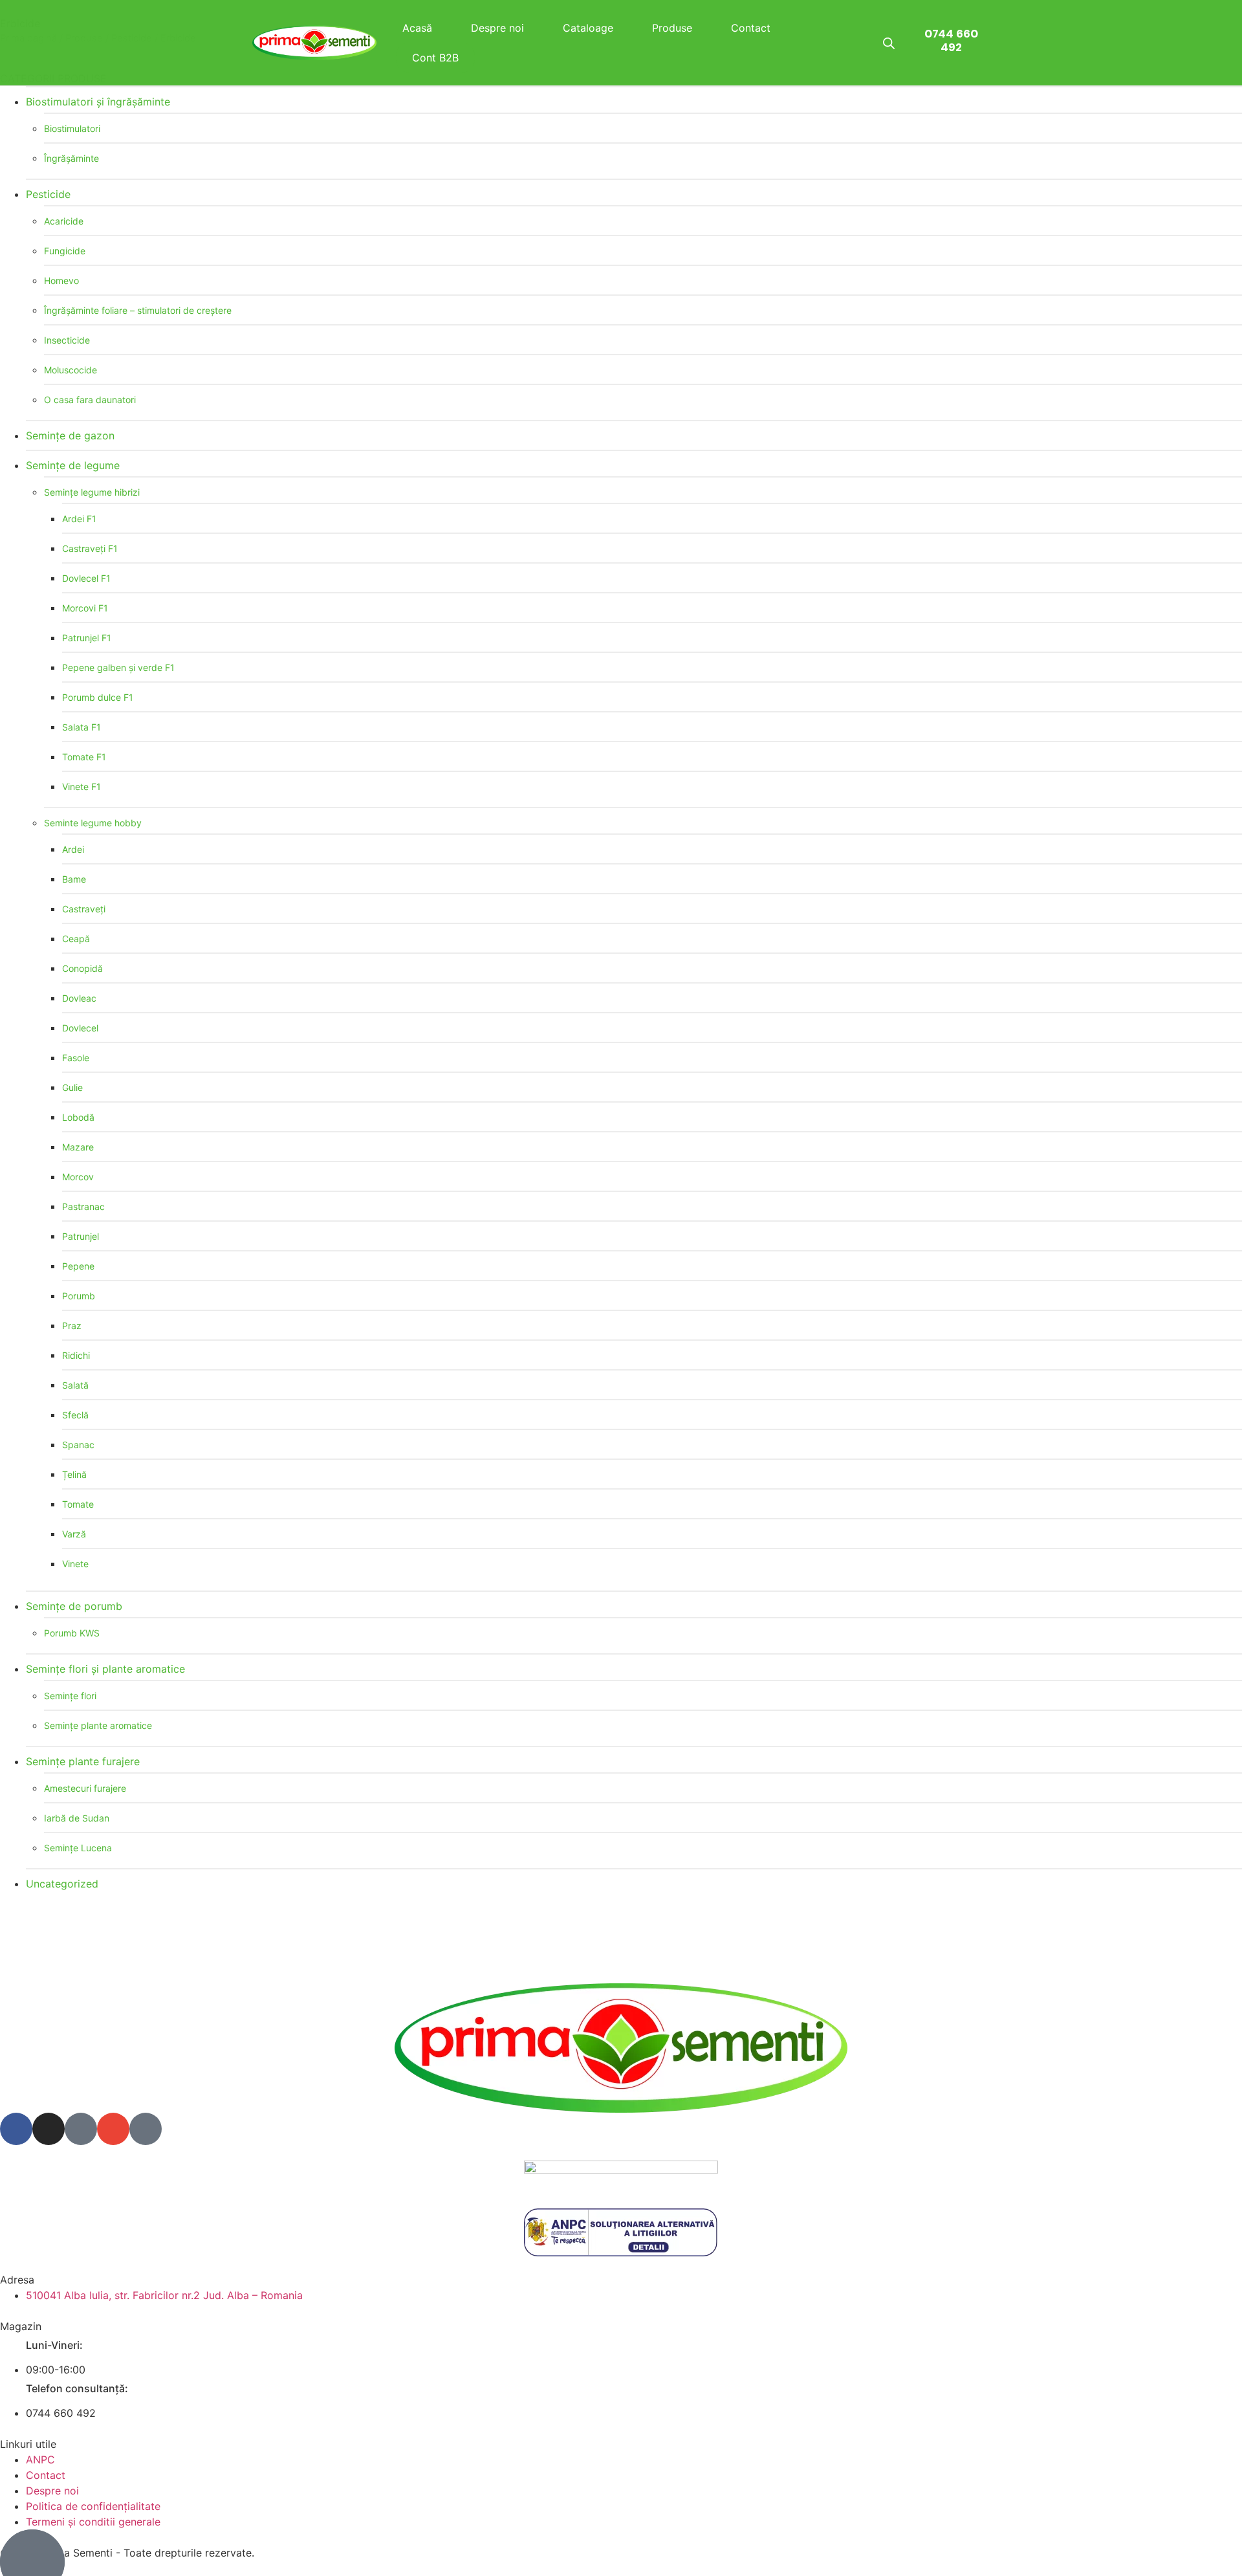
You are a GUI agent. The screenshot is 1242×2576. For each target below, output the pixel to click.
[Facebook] (16, 2129)
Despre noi (497, 28)
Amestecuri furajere (85, 1788)
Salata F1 (82, 727)
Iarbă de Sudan (77, 1818)
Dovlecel (80, 1028)
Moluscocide (71, 370)
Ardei (73, 849)
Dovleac (79, 998)
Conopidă (82, 968)
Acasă (417, 28)
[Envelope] (113, 2129)
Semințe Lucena (78, 1848)
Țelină (74, 1474)
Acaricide (64, 221)
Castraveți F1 (90, 548)
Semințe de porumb (74, 1606)
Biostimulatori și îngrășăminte (98, 102)
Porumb (79, 1296)
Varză (74, 1534)
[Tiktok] (81, 2129)
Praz (72, 1326)
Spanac (78, 1445)
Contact (751, 28)
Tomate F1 (84, 757)
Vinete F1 (82, 787)
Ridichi (76, 1355)
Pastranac (83, 1206)
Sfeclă (75, 1415)
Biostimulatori (72, 128)
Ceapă (76, 939)
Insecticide (67, 340)
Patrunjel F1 (87, 638)
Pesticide (48, 194)
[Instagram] (49, 2129)
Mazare (78, 1147)
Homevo (61, 281)
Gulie (72, 1087)
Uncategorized (62, 1884)
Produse (672, 28)
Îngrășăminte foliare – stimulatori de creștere (138, 310)
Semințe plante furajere (83, 1761)
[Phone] (146, 2129)
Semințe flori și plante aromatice (105, 1669)
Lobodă (78, 1117)
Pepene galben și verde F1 (118, 667)
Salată (75, 1385)
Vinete (75, 1564)
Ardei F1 (79, 519)
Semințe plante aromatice (98, 1725)
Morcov (78, 1177)
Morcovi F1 (85, 608)
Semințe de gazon (70, 435)
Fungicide (65, 251)
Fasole (76, 1058)
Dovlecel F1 (86, 578)
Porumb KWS (72, 1633)
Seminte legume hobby (93, 823)
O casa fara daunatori (90, 400)
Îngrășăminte (71, 158)
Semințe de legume (73, 465)
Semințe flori (70, 1696)
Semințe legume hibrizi (92, 492)
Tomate (78, 1504)
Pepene (78, 1266)
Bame (74, 879)
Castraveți (84, 909)
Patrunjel (81, 1236)
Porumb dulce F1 (98, 697)
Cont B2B (435, 58)
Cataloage (588, 28)
